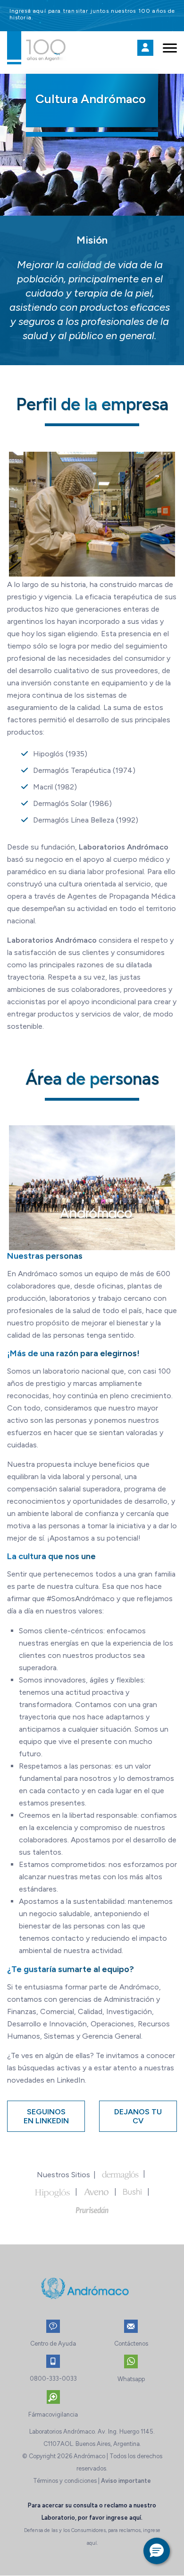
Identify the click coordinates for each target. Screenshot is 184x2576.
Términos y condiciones (65, 2481)
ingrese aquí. (124, 2518)
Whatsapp (131, 2379)
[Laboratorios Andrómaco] (69, 47)
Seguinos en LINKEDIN (46, 2116)
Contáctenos (131, 2344)
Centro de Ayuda (53, 2344)
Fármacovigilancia (53, 2414)
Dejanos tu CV (138, 2116)
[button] (157, 2551)
